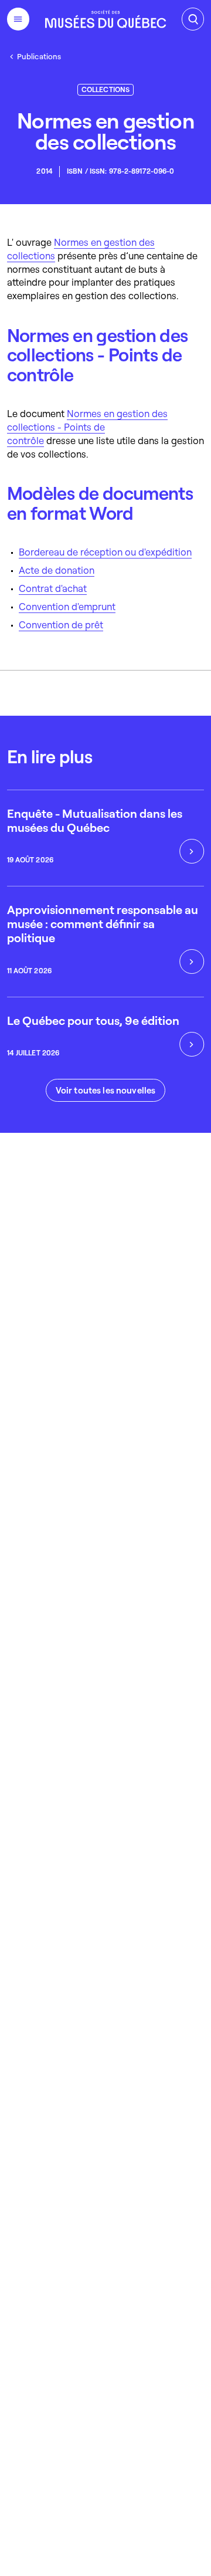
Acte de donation (57, 570)
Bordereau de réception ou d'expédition (105, 552)
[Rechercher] (193, 19)
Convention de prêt (61, 624)
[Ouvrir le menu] (18, 19)
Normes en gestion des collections (81, 249)
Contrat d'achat (53, 588)
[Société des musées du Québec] (105, 19)
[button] (105, 1090)
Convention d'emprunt (67, 606)
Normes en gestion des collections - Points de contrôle (87, 427)
